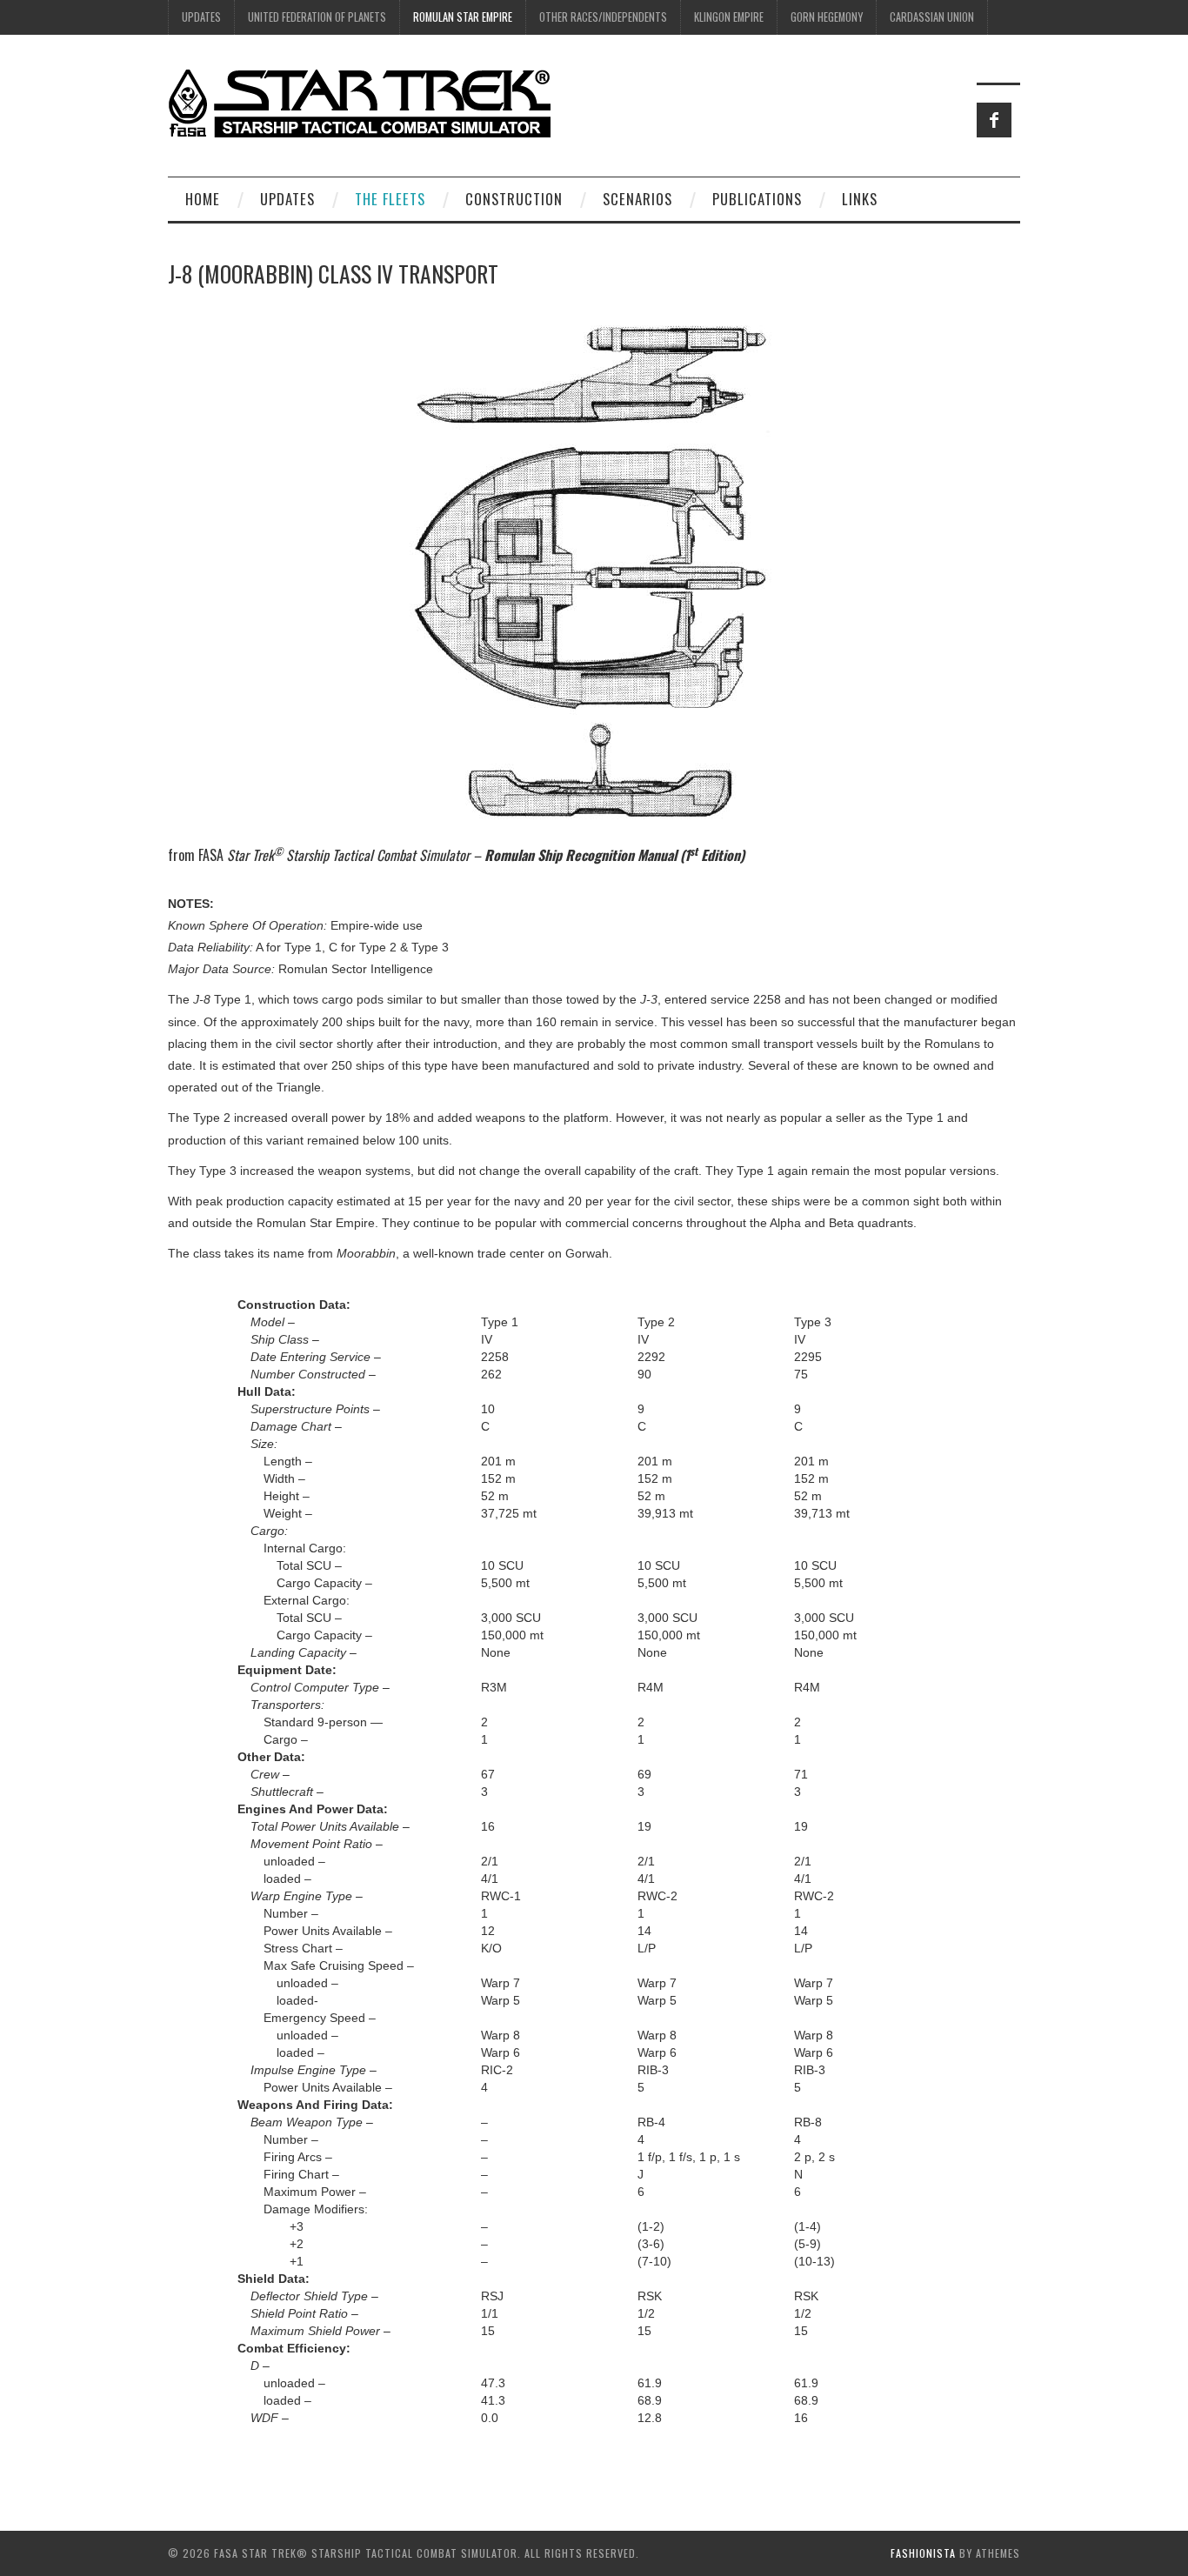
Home (203, 199)
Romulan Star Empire (463, 17)
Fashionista (923, 2553)
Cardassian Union (932, 17)
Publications (757, 199)
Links (860, 199)
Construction (514, 199)
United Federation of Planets (317, 17)
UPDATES (201, 17)
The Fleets (390, 199)
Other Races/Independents (603, 17)
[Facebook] (994, 120)
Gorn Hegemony (827, 17)
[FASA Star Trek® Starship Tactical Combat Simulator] (359, 103)
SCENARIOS (637, 199)
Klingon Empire (729, 17)
